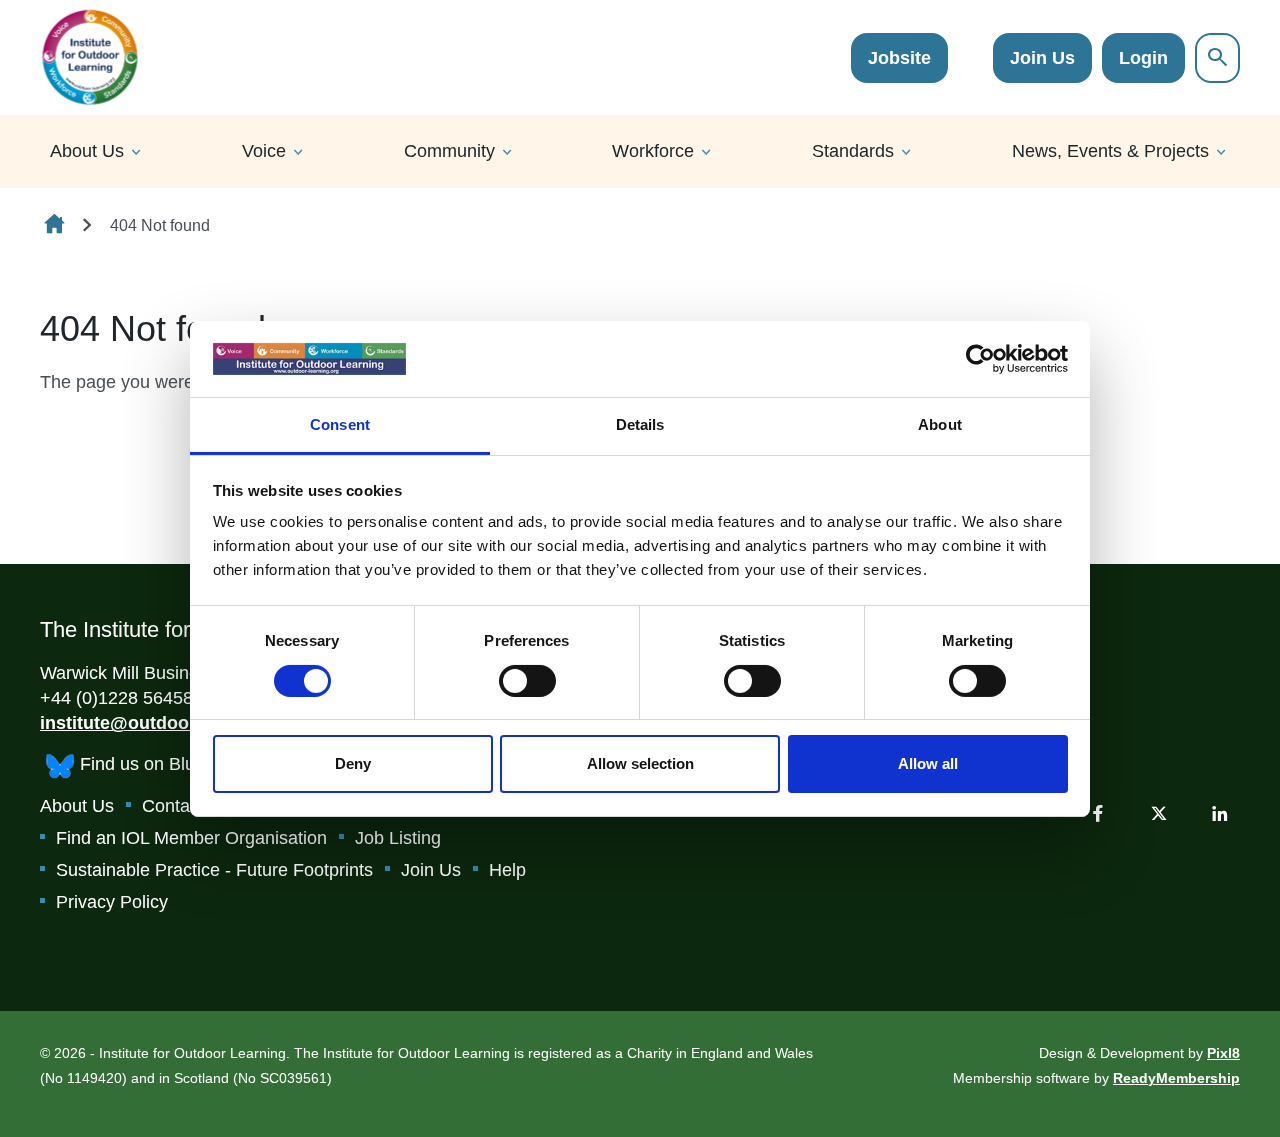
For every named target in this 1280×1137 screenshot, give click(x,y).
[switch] (527, 681)
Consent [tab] (340, 424)
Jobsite (899, 58)
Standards (853, 151)
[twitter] (1159, 813)
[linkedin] (1220, 813)
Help (507, 870)
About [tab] (940, 424)
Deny (353, 763)
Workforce (653, 151)
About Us (87, 151)
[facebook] (1098, 813)
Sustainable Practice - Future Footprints (214, 870)
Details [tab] (640, 424)
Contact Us (186, 806)
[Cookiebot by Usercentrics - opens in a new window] (980, 359)
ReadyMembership (1176, 1078)
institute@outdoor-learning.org (173, 723)
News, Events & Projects (1110, 151)
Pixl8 (1223, 1053)
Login (1143, 58)
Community (449, 151)
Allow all (928, 763)
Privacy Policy (112, 902)
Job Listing (398, 838)
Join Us (1042, 58)
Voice (264, 151)
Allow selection (640, 763)
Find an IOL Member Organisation (191, 838)
